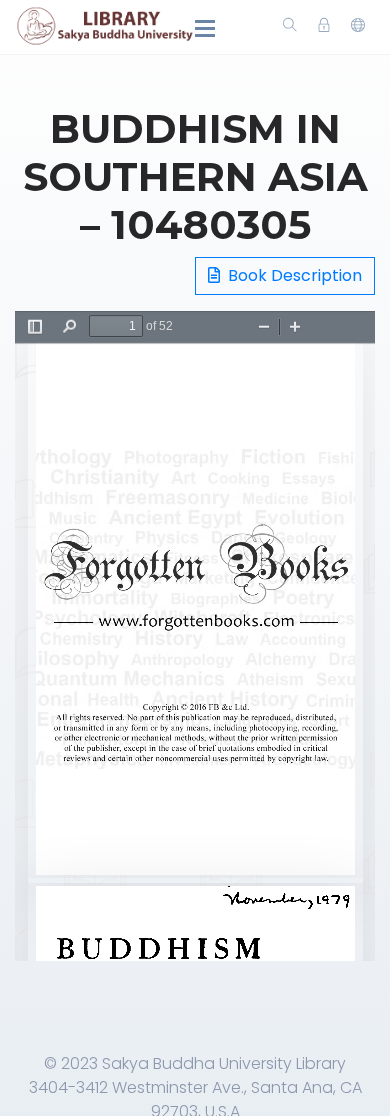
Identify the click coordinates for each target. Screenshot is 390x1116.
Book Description (293, 275)
